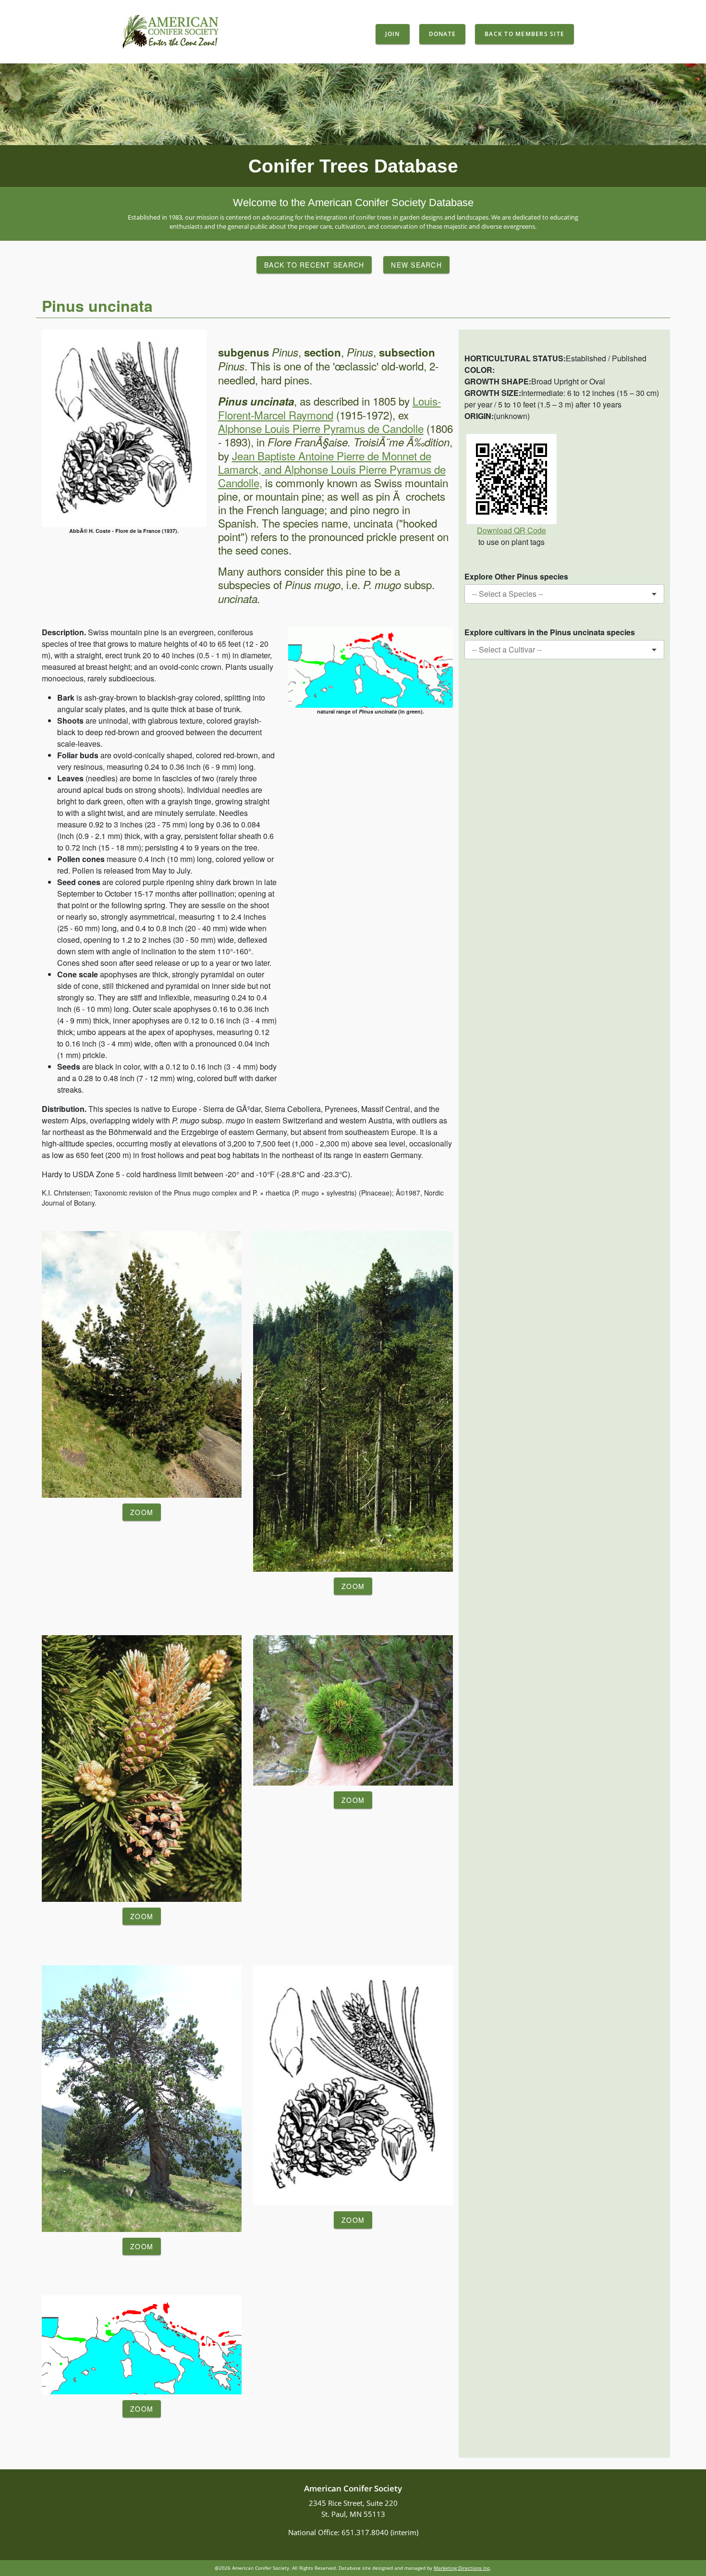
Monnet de (407, 456)
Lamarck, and (251, 469)
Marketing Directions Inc (462, 2568)
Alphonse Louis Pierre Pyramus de (299, 428)
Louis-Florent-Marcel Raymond (329, 408)
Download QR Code (511, 530)
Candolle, (240, 482)
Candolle (402, 428)
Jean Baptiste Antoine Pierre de (305, 456)
